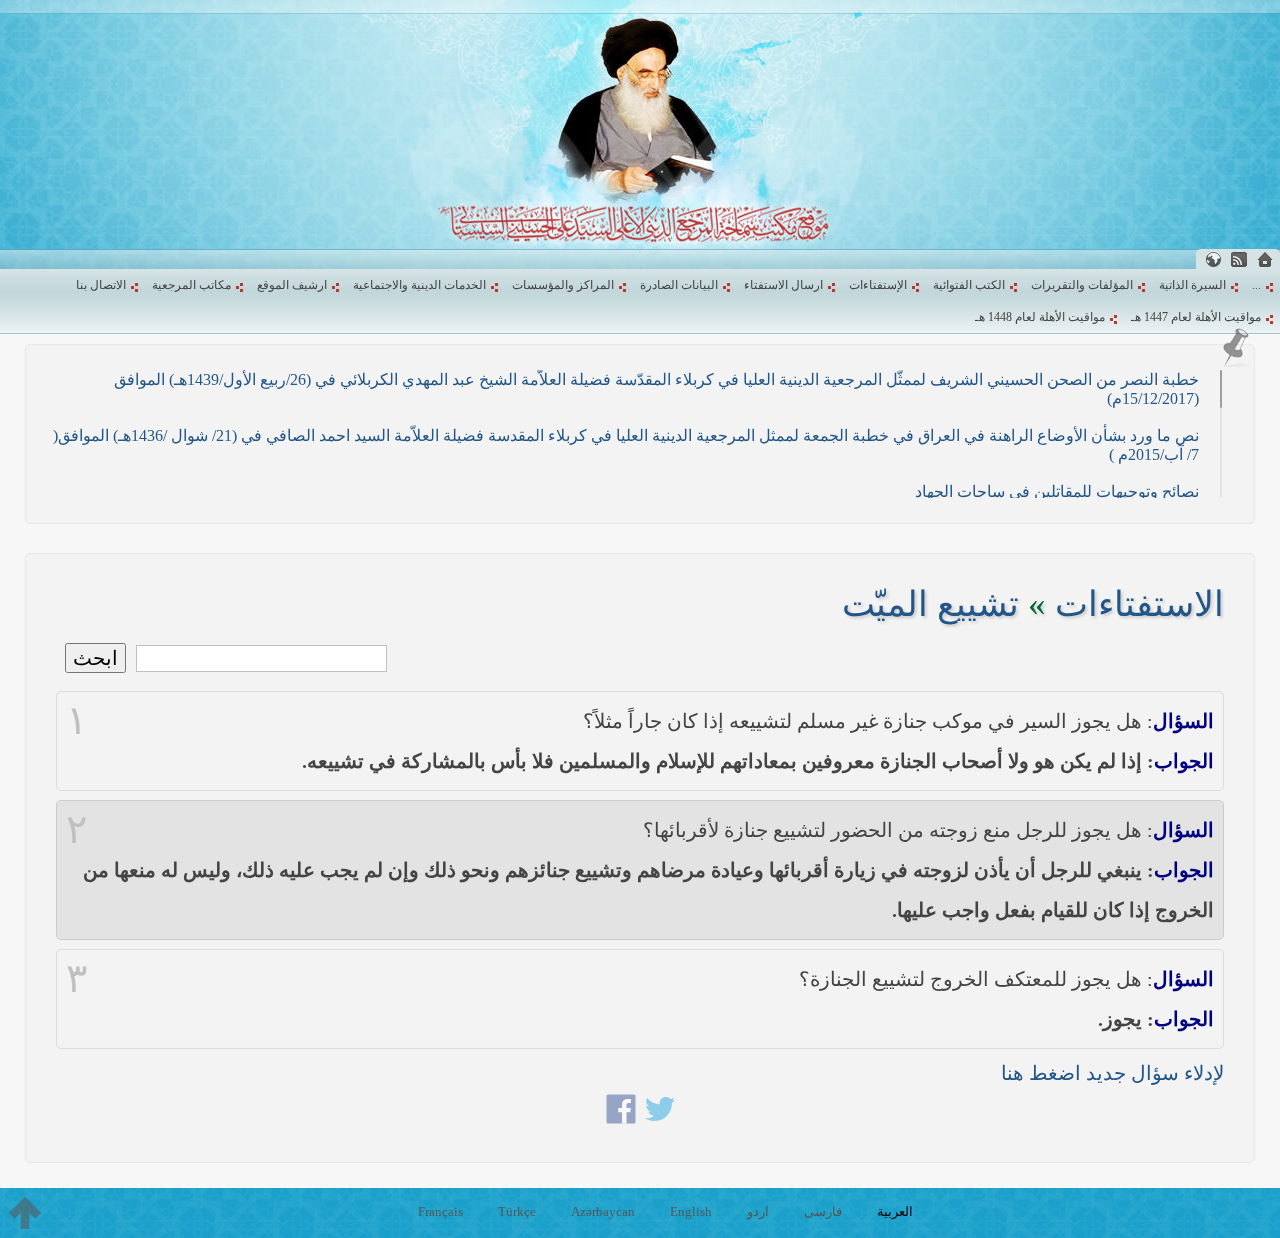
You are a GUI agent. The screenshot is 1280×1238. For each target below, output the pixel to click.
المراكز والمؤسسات (563, 285)
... (1256, 285)
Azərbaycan (603, 1211)
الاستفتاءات (1139, 604)
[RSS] (1239, 259)
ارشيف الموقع (292, 285)
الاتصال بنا (101, 285)
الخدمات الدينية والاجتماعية (419, 285)
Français (440, 1211)
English (691, 1211)
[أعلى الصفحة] (25, 1213)
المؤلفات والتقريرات (1082, 285)
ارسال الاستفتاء (783, 285)
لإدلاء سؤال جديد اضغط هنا (1112, 1073)
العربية (895, 1211)
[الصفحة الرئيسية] (1265, 259)
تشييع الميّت (930, 604)
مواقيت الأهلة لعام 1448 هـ (1040, 317)
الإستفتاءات (878, 285)
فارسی (823, 1211)
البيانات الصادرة (679, 285)
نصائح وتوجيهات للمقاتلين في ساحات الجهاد (1057, 491)
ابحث (95, 658)
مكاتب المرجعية (191, 285)
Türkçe (517, 1211)
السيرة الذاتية (1192, 285)
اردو (758, 1211)
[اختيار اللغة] (1213, 259)
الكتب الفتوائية (969, 285)
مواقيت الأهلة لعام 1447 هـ (1196, 317)
